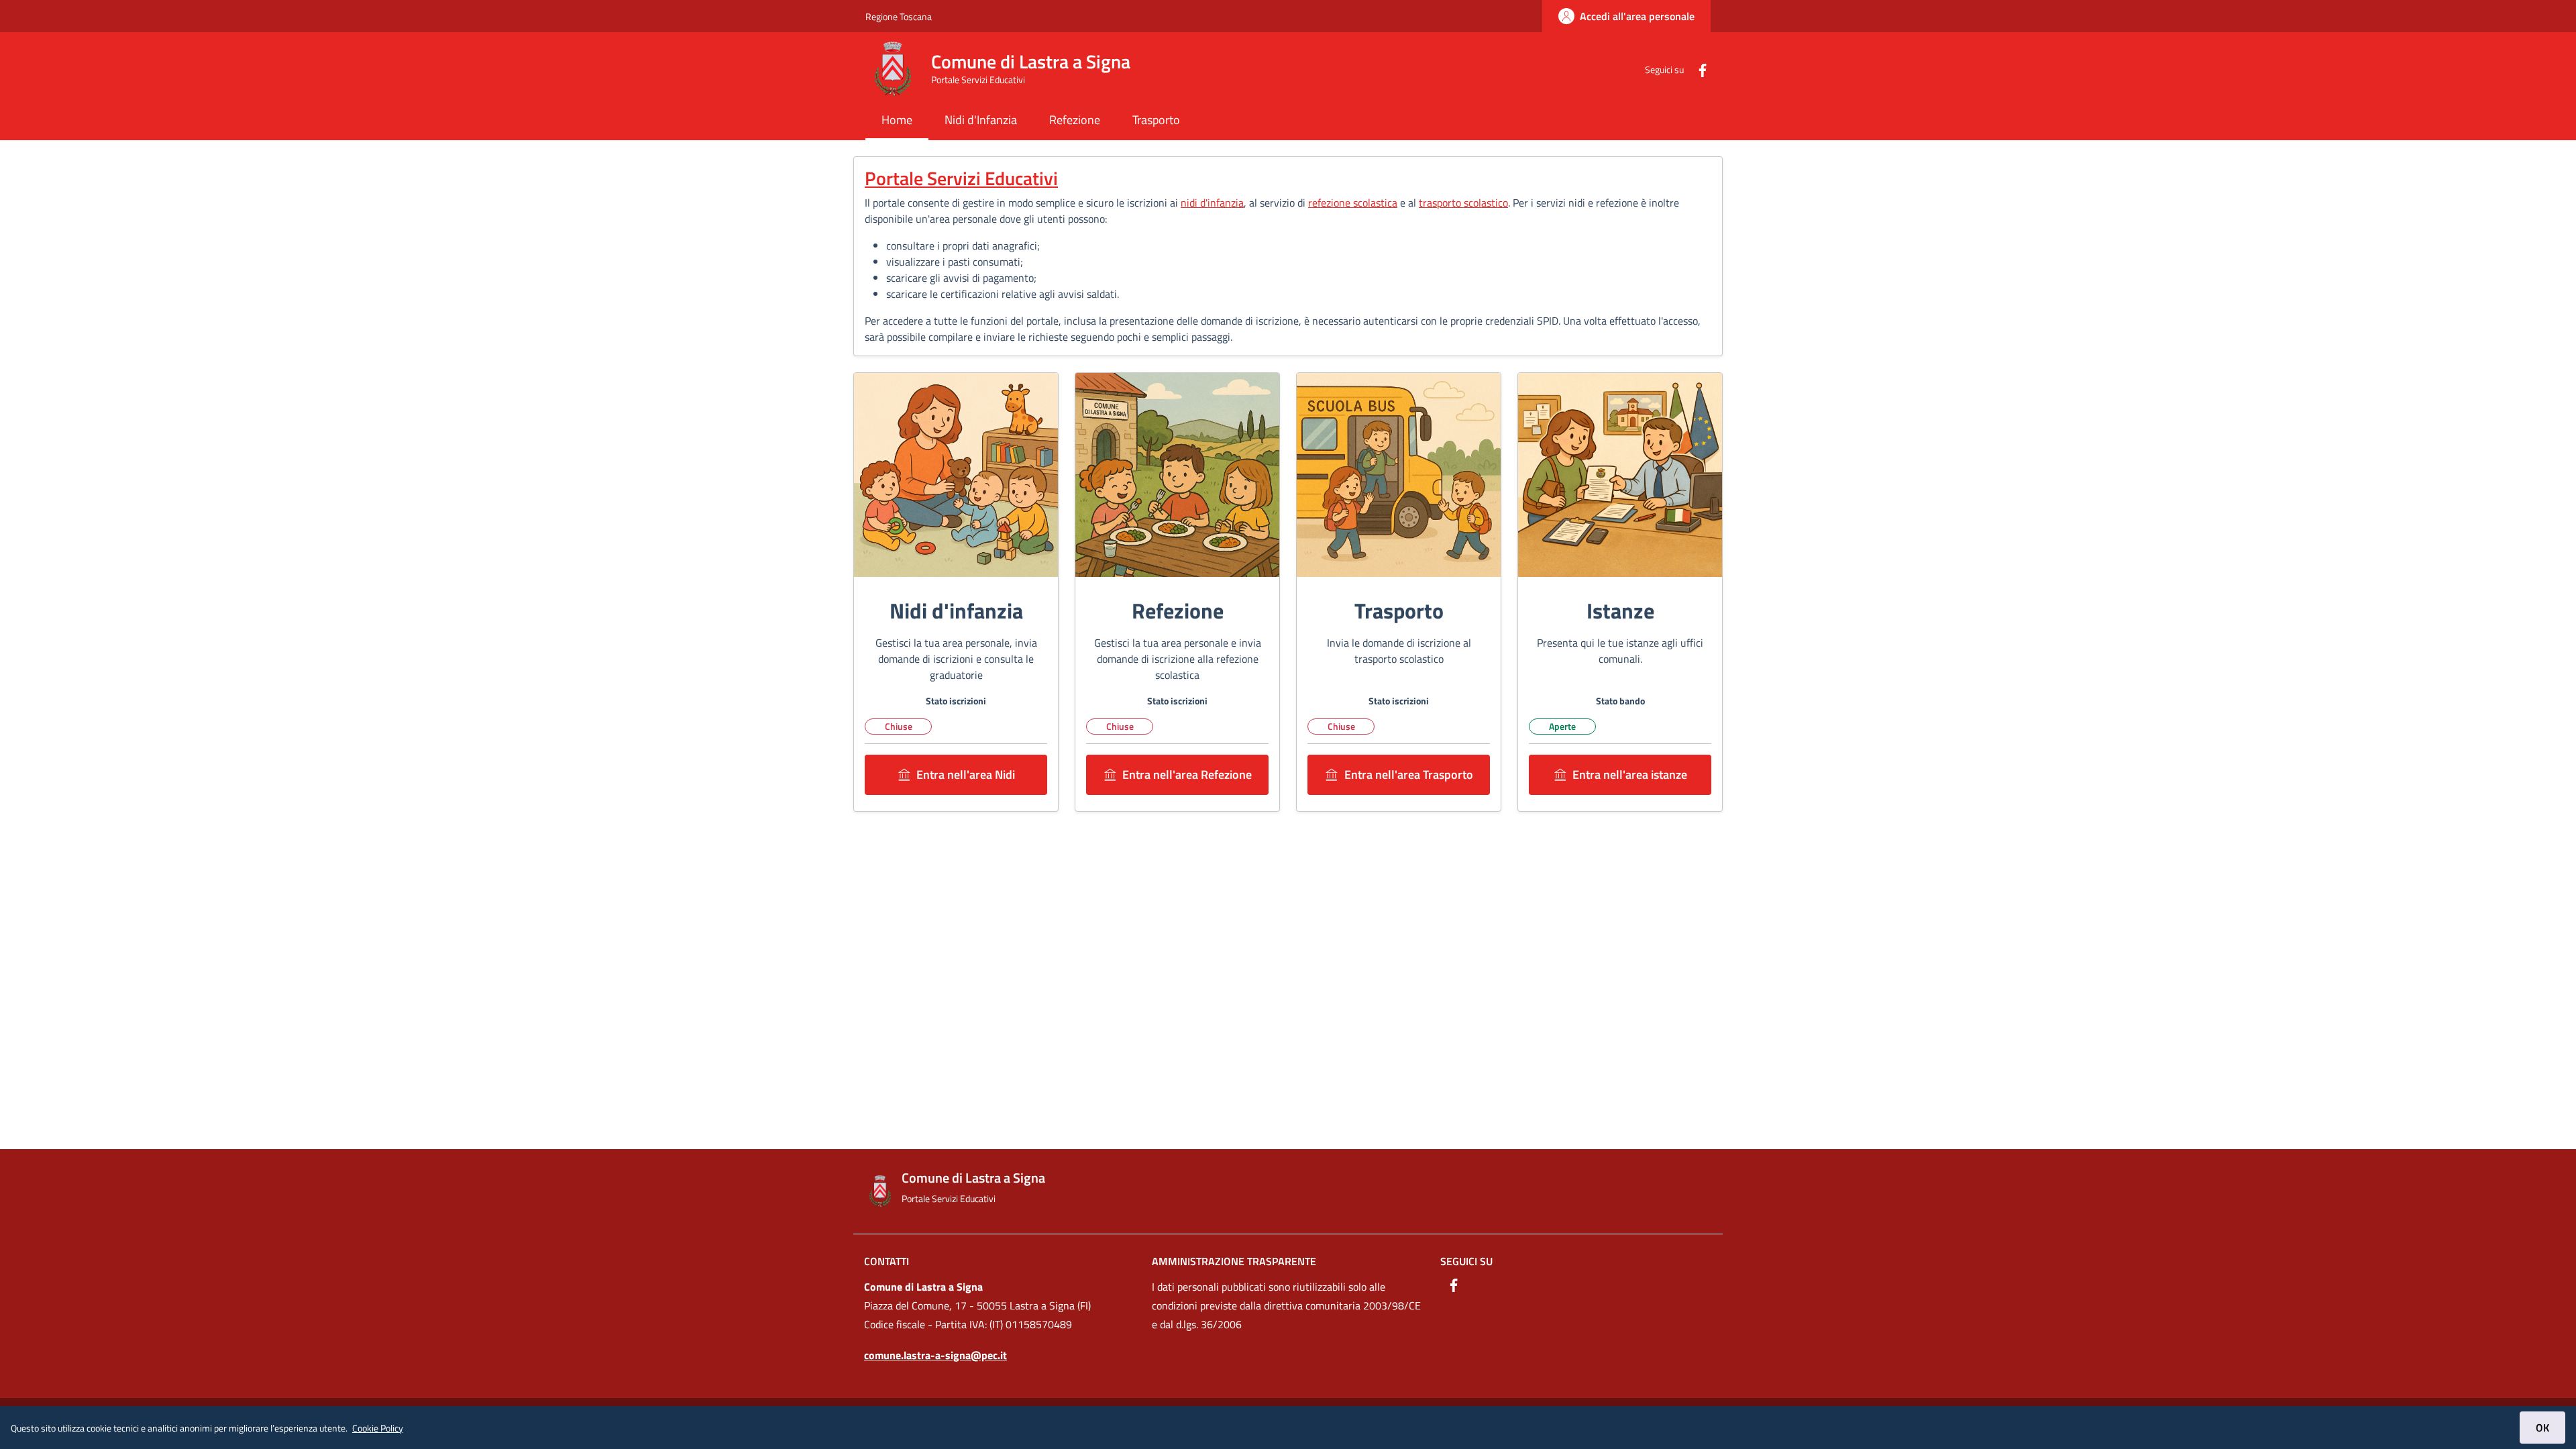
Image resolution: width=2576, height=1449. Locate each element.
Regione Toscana (899, 16)
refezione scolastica (1353, 203)
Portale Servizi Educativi (961, 178)
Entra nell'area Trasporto (1409, 774)
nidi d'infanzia (1212, 203)
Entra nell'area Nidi (966, 774)
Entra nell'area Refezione (1187, 774)
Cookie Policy (378, 1428)
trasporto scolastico (1463, 203)
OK (2542, 1428)
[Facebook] (1697, 69)
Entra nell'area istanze (1630, 774)
